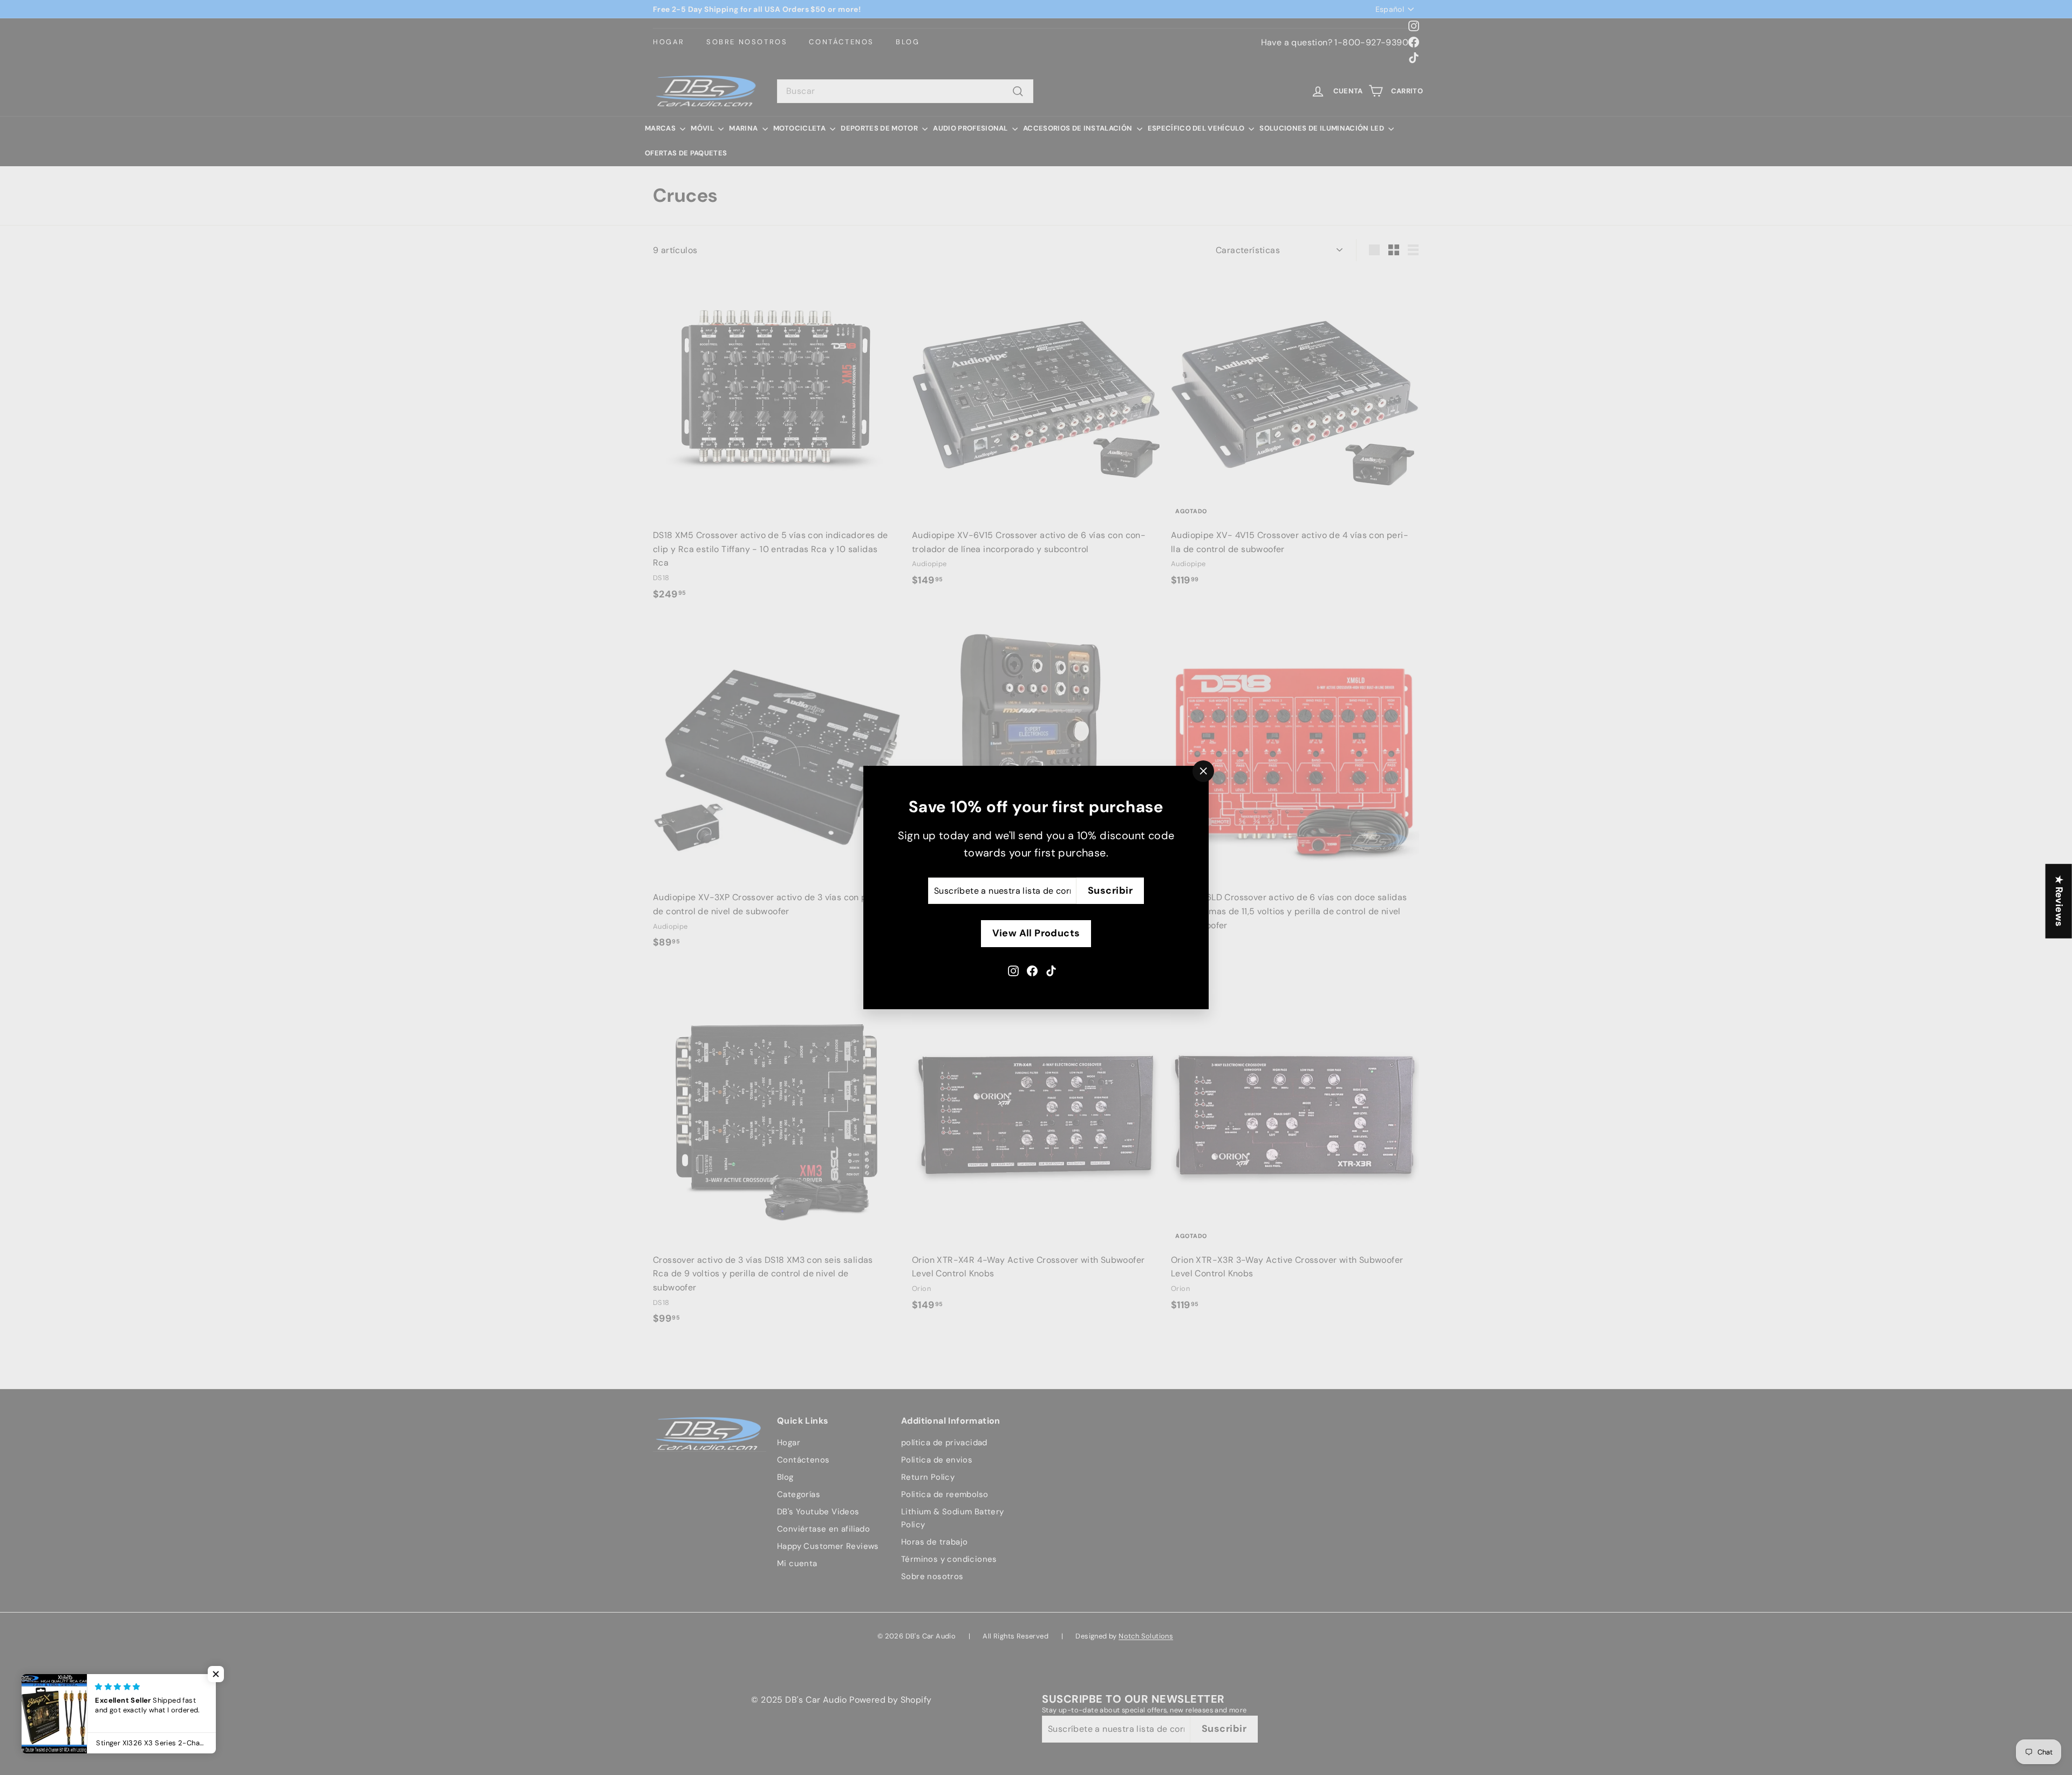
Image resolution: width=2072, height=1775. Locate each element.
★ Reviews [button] (2059, 901)
